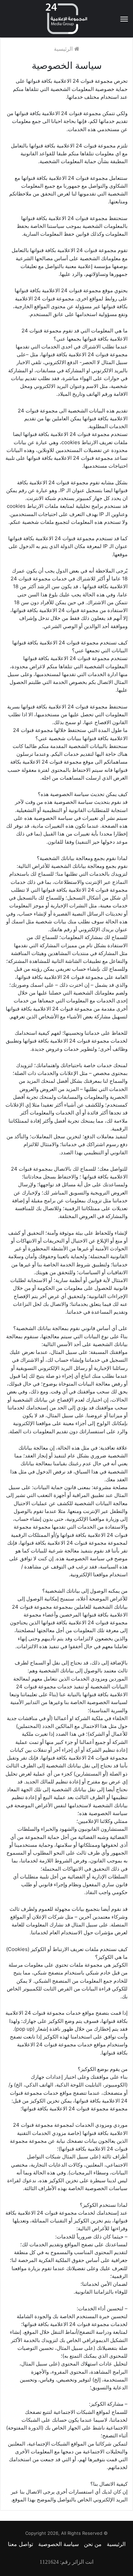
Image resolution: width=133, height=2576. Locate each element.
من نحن (93, 2544)
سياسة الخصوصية (58, 2544)
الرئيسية (64, 49)
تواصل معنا (20, 2544)
